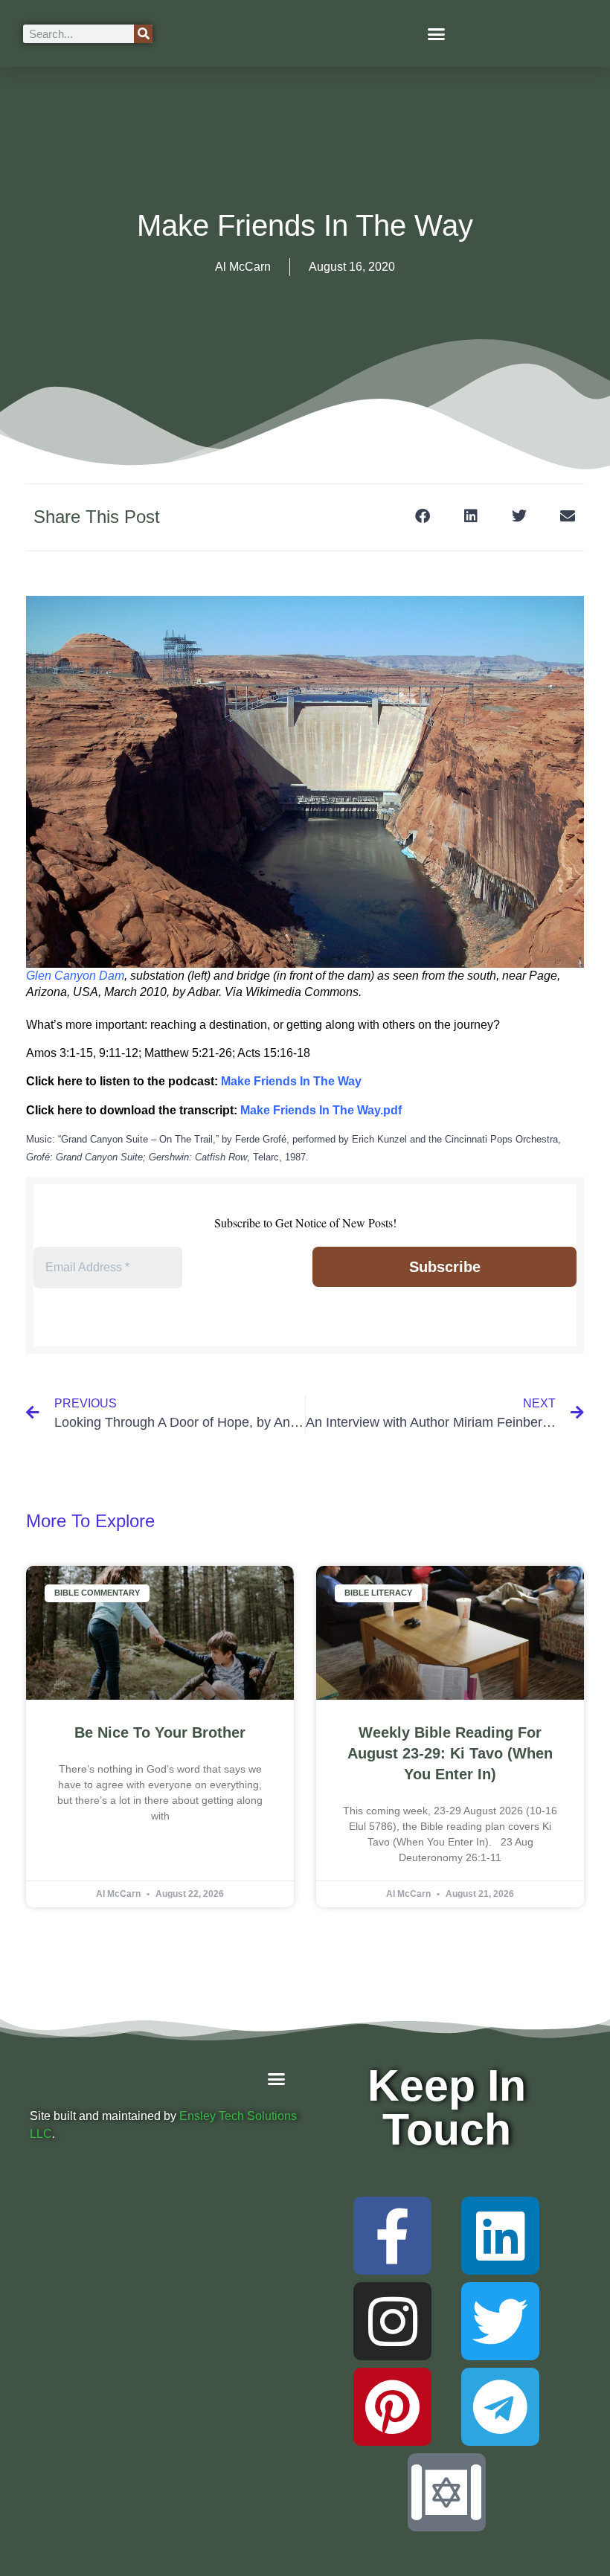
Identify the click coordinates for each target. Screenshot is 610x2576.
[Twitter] (500, 2321)
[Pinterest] (392, 2407)
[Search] (143, 34)
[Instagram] (392, 2321)
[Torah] (447, 2492)
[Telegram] (500, 2407)
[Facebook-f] (392, 2236)
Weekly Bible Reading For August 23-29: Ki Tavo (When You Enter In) (450, 1753)
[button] (437, 33)
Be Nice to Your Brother (160, 1732)
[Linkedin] (500, 2236)
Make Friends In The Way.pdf (321, 1110)
